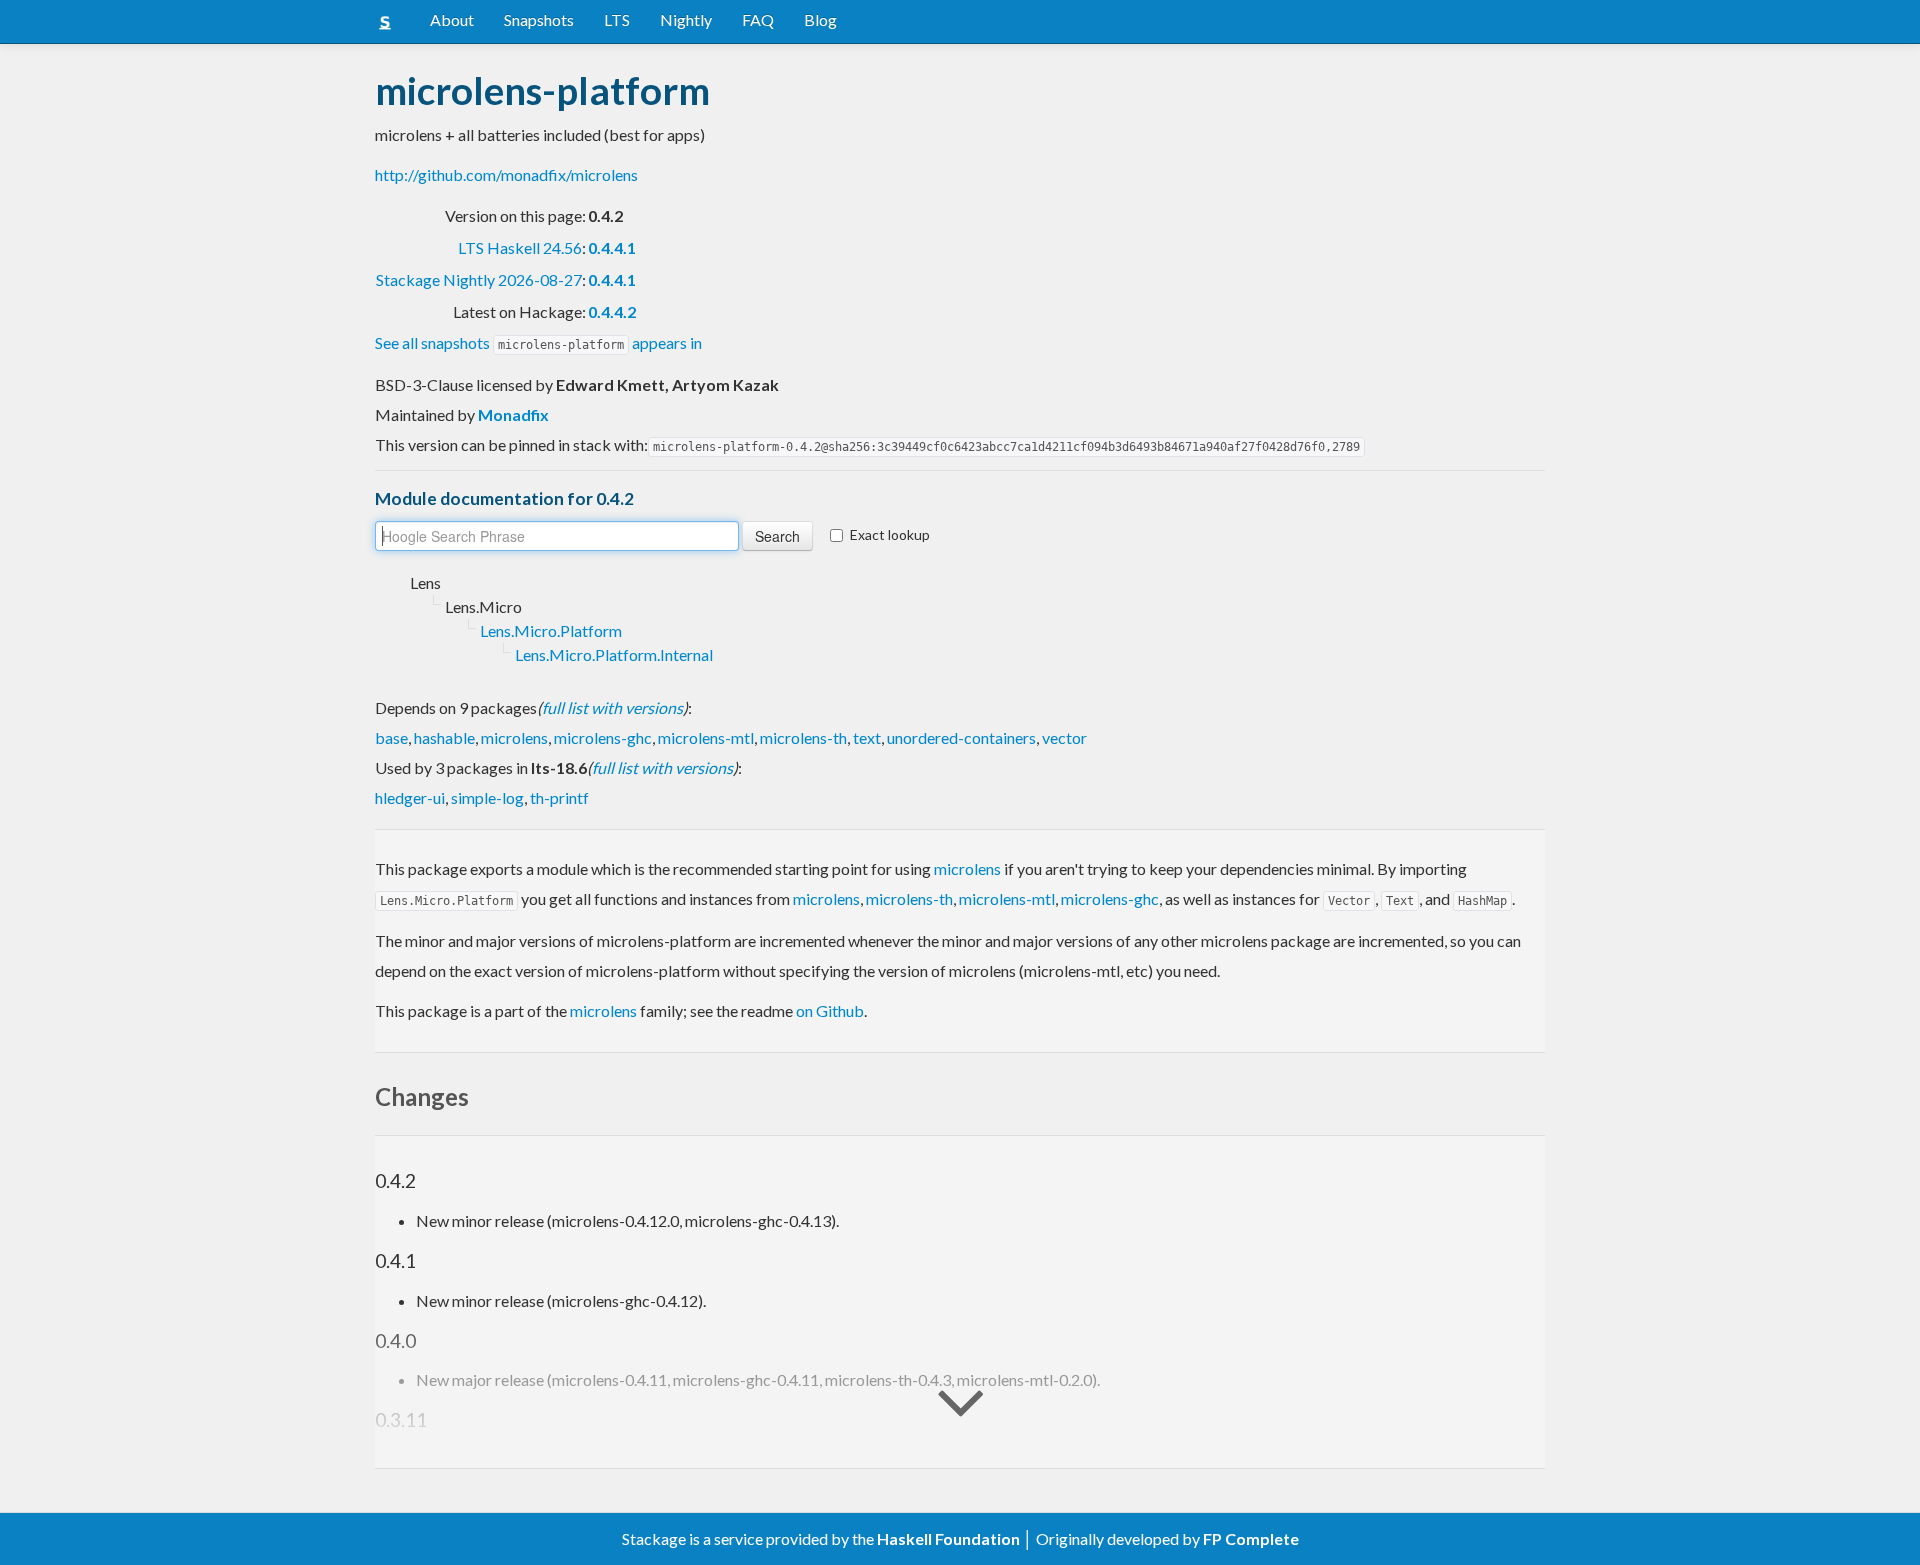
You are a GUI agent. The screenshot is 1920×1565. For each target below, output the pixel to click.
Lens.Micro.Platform (551, 630)
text (867, 737)
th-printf (559, 797)
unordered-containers (961, 737)
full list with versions (612, 707)
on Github (830, 1010)
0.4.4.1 (612, 247)
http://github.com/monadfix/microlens (506, 174)
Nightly (686, 19)
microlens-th (803, 737)
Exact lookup (890, 534)
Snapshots (539, 19)
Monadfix (513, 414)
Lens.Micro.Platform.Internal (614, 654)
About (452, 19)
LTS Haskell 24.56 (520, 247)
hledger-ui (410, 797)
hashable (444, 737)
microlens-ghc (603, 737)
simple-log (487, 797)
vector (1064, 737)
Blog (820, 19)
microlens (514, 737)
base (391, 737)
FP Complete (1251, 1538)
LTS (617, 19)
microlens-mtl (706, 737)
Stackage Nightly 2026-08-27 (479, 279)
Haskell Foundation (948, 1538)
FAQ (758, 19)
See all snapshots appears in (538, 342)
